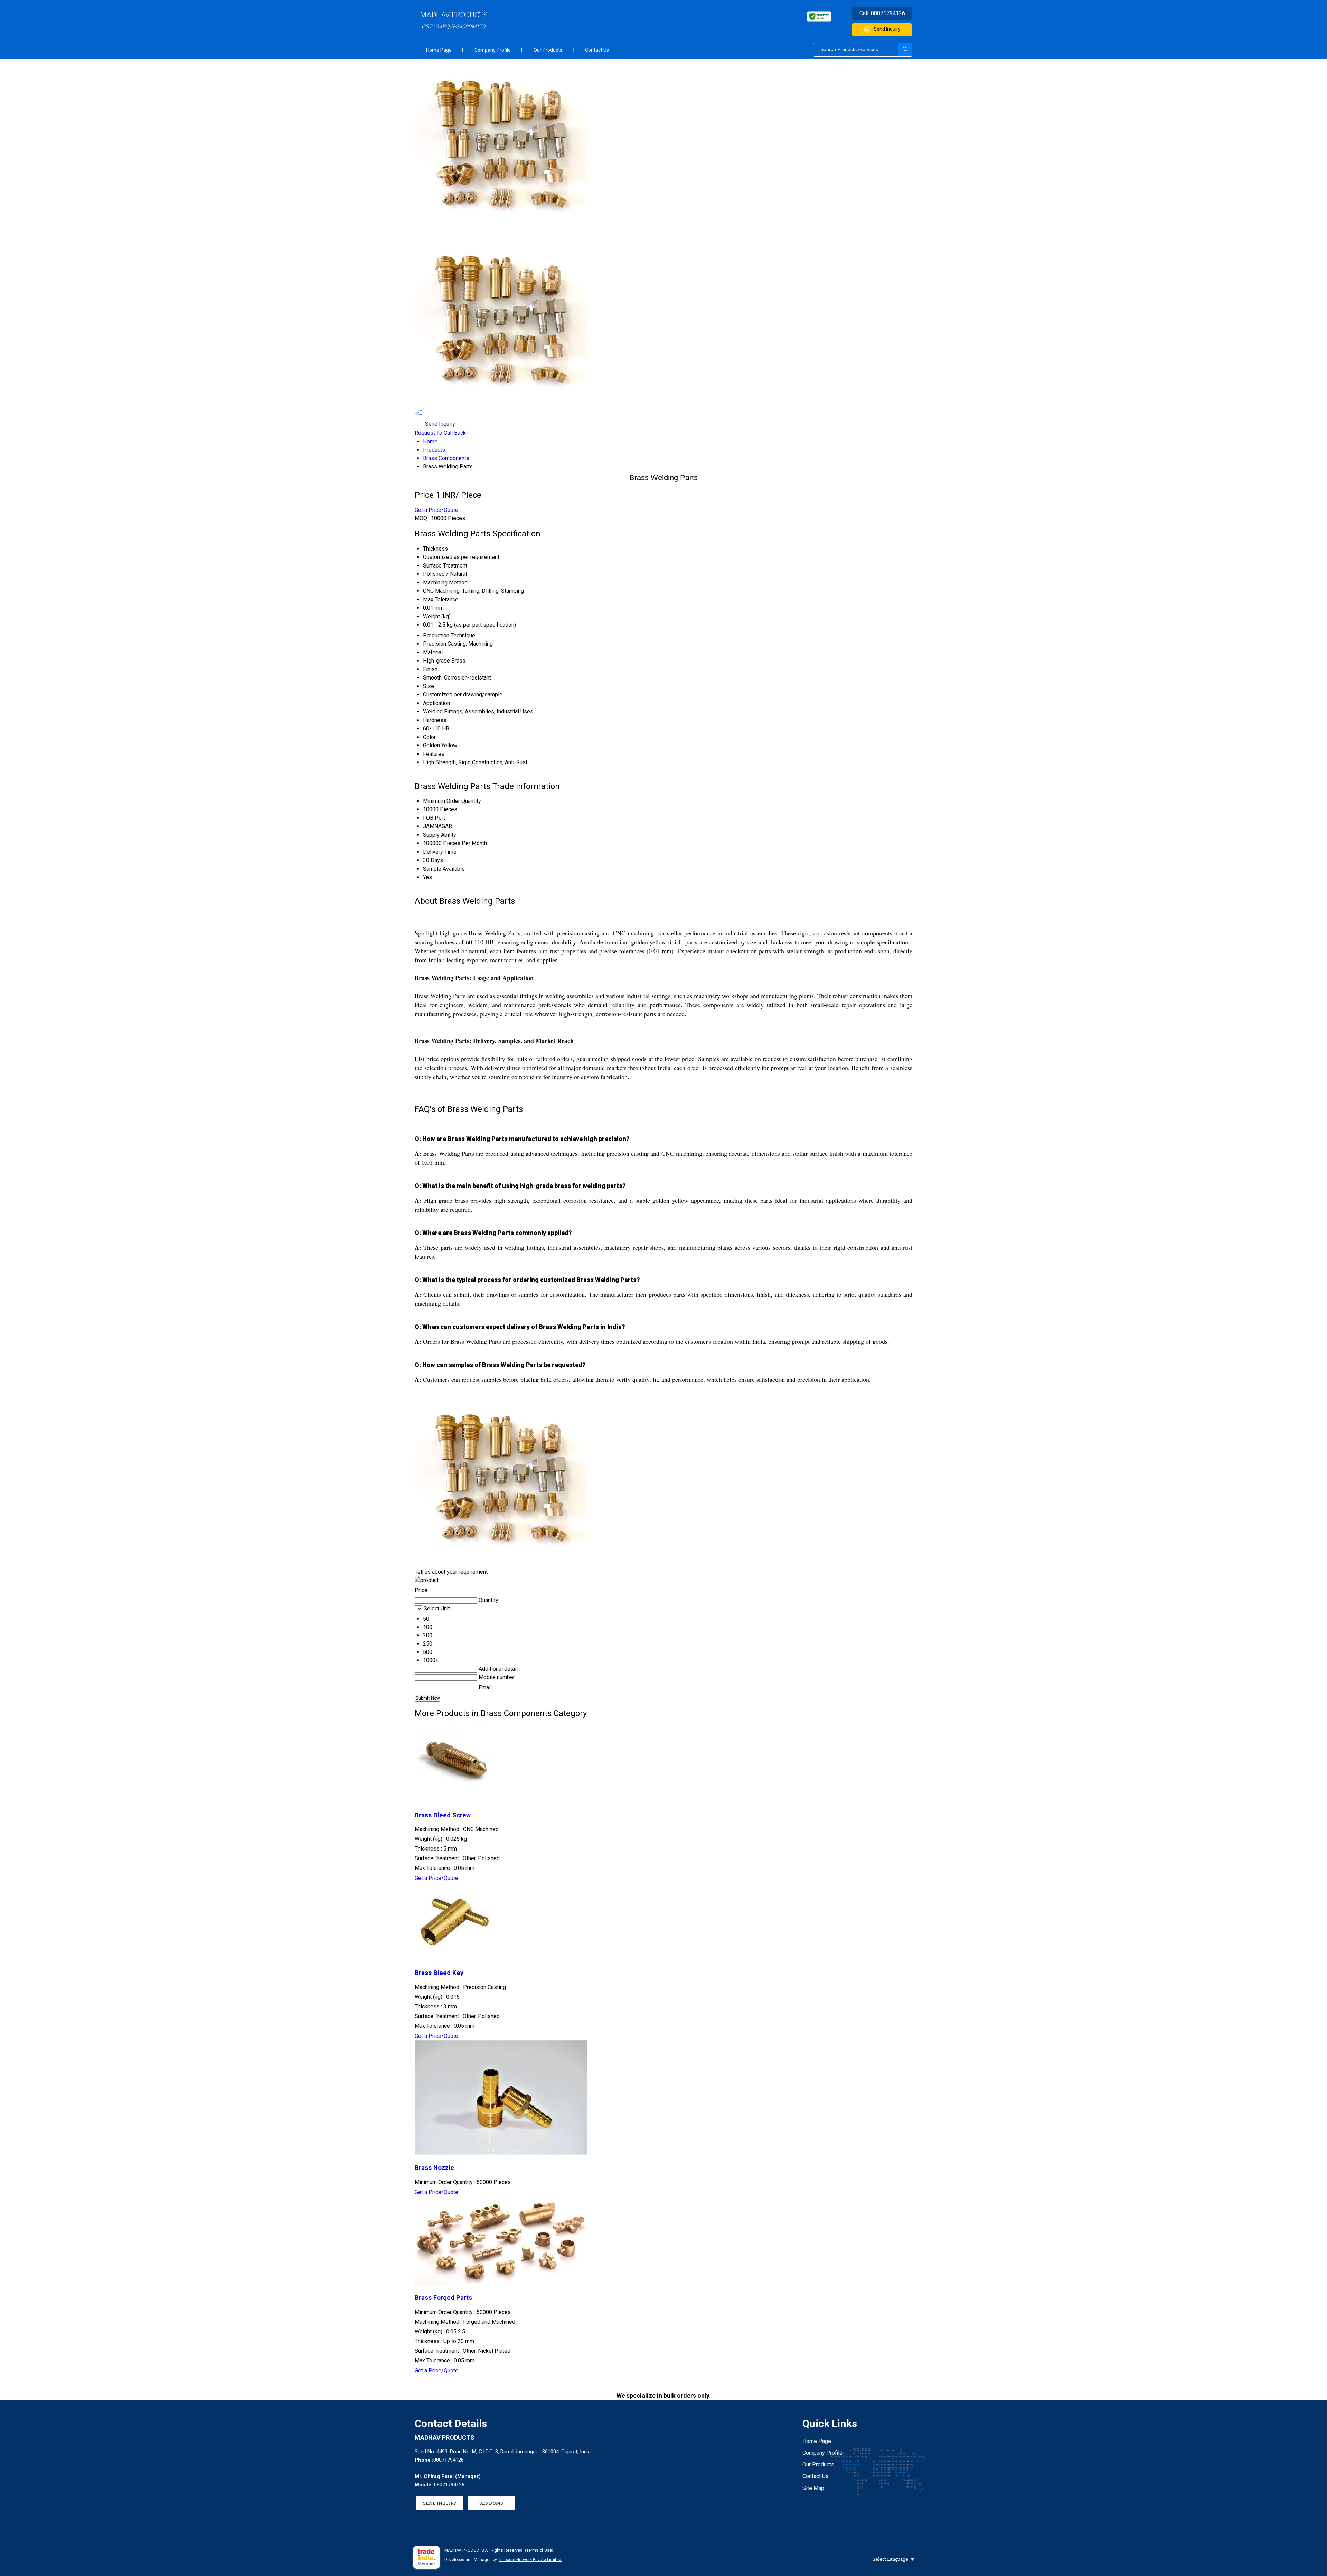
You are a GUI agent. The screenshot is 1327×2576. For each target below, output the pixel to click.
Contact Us (597, 50)
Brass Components (446, 458)
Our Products (548, 50)
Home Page (439, 50)
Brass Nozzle (434, 2168)
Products (434, 450)
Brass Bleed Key (439, 1973)
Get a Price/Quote (436, 510)
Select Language (890, 2559)
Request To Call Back (440, 433)
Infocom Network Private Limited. (531, 2560)
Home (430, 442)
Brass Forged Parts (443, 2298)
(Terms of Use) (539, 2550)
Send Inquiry (887, 29)
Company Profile (493, 50)
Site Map (813, 2488)
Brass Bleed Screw (443, 1815)
